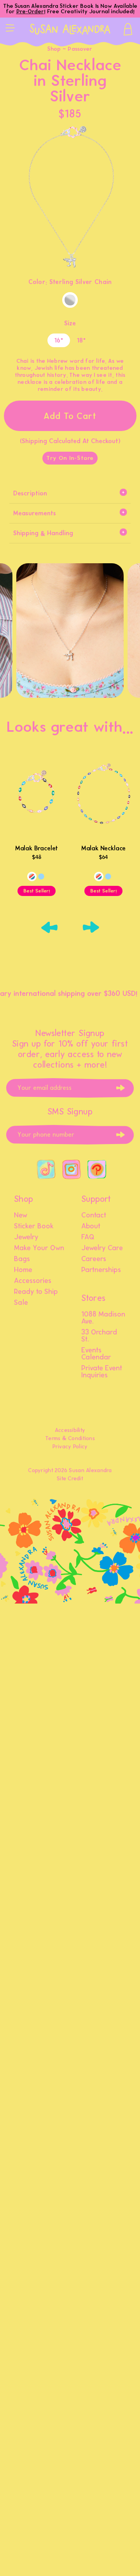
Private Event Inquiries (102, 1372)
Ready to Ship (36, 1292)
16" (59, 340)
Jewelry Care (102, 1248)
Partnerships (101, 1270)
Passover (80, 49)
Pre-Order (30, 12)
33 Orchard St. (99, 1336)
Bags (22, 1259)
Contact (94, 1215)
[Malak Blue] (41, 876)
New (21, 1215)
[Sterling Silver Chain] (70, 300)
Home (23, 1270)
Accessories (33, 1281)
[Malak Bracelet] (37, 798)
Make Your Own (39, 1248)
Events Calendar (96, 1354)
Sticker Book (34, 1226)
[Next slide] (91, 927)
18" (81, 340)
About (91, 1226)
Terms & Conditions (70, 1438)
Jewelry (26, 1237)
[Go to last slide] (49, 927)
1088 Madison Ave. (103, 1318)
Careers (94, 1259)
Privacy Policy (70, 1447)
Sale (21, 1303)
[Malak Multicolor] (32, 876)
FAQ (88, 1237)
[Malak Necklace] (103, 798)
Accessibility (70, 1430)
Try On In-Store (70, 458)
